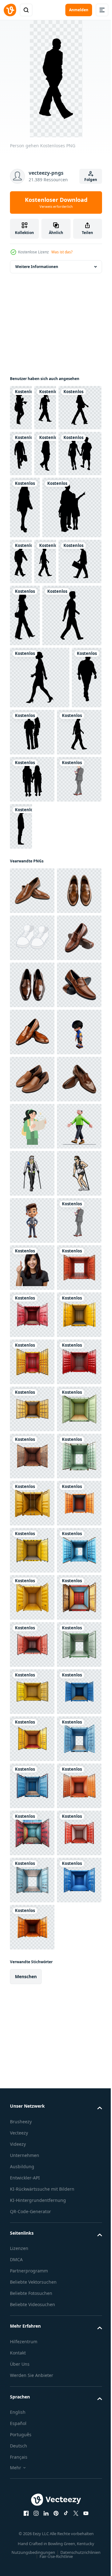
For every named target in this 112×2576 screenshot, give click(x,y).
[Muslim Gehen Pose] (32, 1641)
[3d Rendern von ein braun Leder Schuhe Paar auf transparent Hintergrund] (32, 1123)
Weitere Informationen (37, 267)
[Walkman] (21, 669)
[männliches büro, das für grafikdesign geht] (32, 1059)
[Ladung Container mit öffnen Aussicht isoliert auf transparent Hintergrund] (32, 1924)
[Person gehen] (21, 408)
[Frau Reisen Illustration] (32, 1594)
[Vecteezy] (10, 10)
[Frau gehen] (40, 848)
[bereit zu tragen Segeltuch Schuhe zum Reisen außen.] (32, 1217)
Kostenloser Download (56, 202)
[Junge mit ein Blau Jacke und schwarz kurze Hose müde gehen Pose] (32, 1453)
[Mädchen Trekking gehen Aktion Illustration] (32, 1735)
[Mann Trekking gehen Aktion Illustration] (32, 1688)
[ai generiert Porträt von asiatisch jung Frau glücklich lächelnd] (32, 1877)
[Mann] (68, 1059)
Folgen (91, 180)
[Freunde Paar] (56, 499)
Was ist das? (62, 252)
